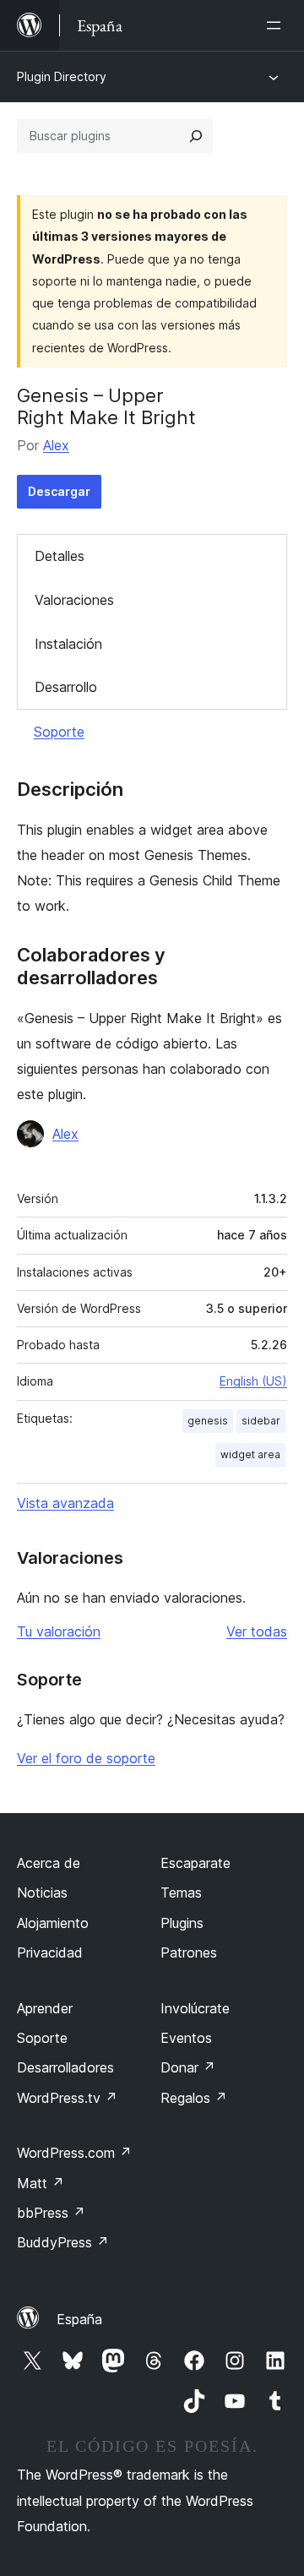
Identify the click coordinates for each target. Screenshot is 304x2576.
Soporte (59, 732)
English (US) (253, 1381)
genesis (208, 1421)
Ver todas (257, 1631)
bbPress (51, 2213)
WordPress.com (74, 2153)
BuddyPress (63, 2242)
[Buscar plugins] (196, 136)
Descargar (59, 491)
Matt (41, 2183)
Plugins (182, 1923)
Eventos (186, 2038)
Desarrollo (66, 687)
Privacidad (50, 1952)
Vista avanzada (65, 1503)
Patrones (189, 1952)
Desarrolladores (65, 2067)
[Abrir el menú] (277, 25)
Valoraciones (74, 600)
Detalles (60, 556)
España (79, 2319)
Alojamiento (53, 1923)
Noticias (42, 1893)
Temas (181, 1893)
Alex (56, 445)
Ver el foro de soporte (86, 1758)
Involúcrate (195, 2008)
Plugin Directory (62, 76)
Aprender (45, 2008)
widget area (250, 1454)
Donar (188, 2067)
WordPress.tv (67, 2098)
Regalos (194, 2098)
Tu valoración (59, 1631)
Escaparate (195, 1863)
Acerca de (49, 1863)
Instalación (68, 644)
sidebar (261, 1421)
